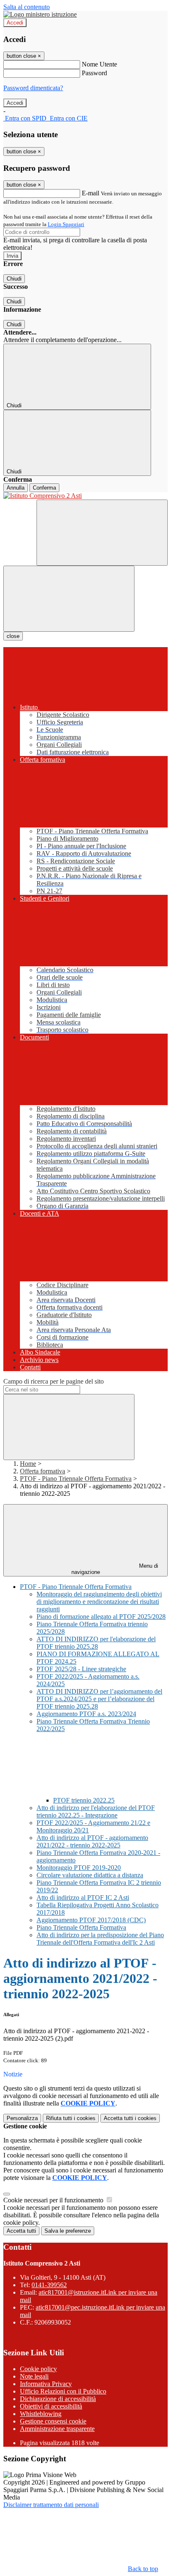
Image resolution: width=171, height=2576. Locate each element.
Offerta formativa (43, 1471)
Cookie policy (38, 2369)
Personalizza (22, 2118)
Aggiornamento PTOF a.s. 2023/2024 (86, 1714)
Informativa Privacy (46, 2384)
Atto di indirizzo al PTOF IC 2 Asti (83, 1898)
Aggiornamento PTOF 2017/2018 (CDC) (91, 1920)
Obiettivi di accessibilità (51, 2406)
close (13, 636)
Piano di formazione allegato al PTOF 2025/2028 (101, 1617)
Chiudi (14, 279)
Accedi (15, 23)
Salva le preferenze (68, 2231)
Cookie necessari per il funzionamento (54, 2200)
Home (28, 1464)
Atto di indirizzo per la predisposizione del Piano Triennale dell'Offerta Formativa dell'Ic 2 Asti (100, 1939)
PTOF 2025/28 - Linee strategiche (81, 1669)
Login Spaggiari (66, 224)
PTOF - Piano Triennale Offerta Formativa (76, 1479)
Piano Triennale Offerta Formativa (81, 1927)
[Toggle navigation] (69, 599)
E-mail (90, 193)
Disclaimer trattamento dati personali (51, 2505)
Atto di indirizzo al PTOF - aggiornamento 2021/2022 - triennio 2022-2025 (92, 1841)
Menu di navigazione (115, 1569)
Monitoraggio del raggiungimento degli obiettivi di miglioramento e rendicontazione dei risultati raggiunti (99, 1602)
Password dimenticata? (33, 88)
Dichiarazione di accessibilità (58, 2399)
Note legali (34, 2376)
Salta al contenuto (27, 7)
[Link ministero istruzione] (40, 14)
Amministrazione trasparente (57, 2429)
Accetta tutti (130, 2118)
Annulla (16, 488)
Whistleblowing (41, 2414)
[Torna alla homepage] (85, 496)
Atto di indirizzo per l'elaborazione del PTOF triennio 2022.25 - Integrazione (96, 1811)
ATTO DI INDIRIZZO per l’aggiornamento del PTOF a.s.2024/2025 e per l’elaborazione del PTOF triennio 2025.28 (99, 1699)
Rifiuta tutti (71, 2118)
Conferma (44, 488)
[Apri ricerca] (102, 533)
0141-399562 (49, 2285)
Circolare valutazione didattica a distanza (90, 1875)
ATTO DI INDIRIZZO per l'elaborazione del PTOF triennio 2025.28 (96, 1643)
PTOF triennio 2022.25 (84, 1800)
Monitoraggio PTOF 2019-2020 (79, 1868)
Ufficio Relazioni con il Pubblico (63, 2391)
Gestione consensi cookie (53, 2421)
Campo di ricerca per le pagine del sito (54, 1381)
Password (94, 73)
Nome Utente (99, 64)
